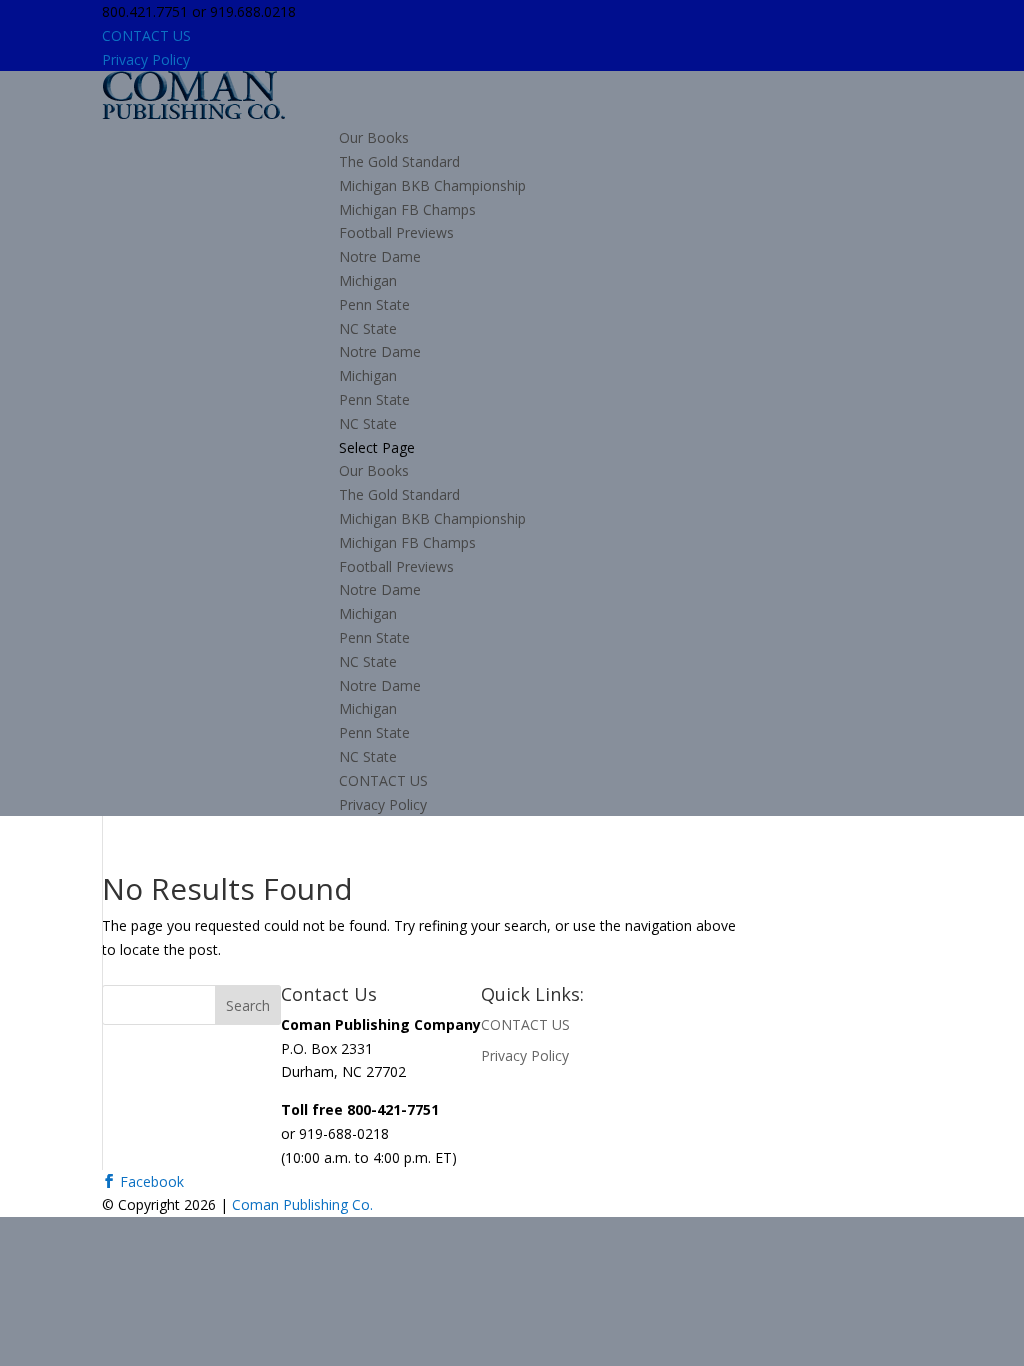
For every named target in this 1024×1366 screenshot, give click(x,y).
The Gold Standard (399, 161)
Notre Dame (380, 256)
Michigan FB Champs (407, 209)
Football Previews (396, 232)
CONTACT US (146, 35)
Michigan (368, 280)
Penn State (374, 304)
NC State (368, 328)
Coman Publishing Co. (302, 1204)
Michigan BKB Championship (432, 185)
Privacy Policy (146, 59)
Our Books (374, 137)
